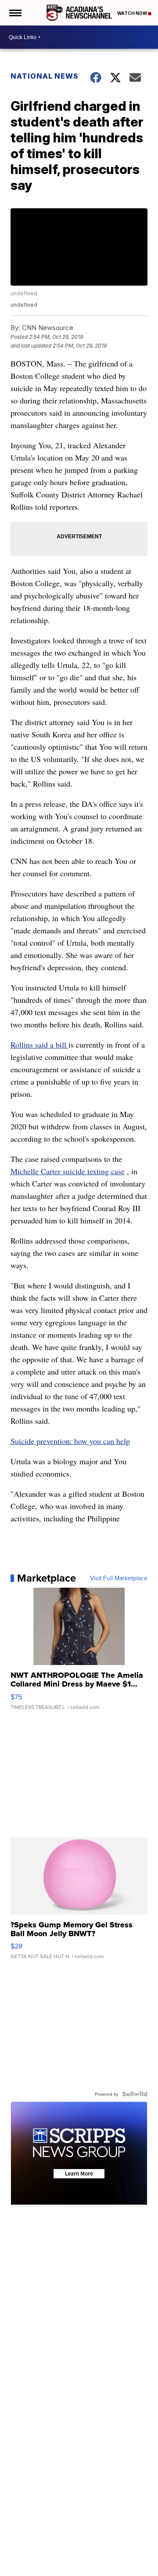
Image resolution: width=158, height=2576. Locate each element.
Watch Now (133, 13)
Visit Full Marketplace (119, 1578)
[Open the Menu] (15, 13)
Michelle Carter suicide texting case (68, 1171)
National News (45, 76)
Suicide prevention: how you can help (70, 1441)
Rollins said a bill (39, 1045)
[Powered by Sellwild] (135, 2094)
